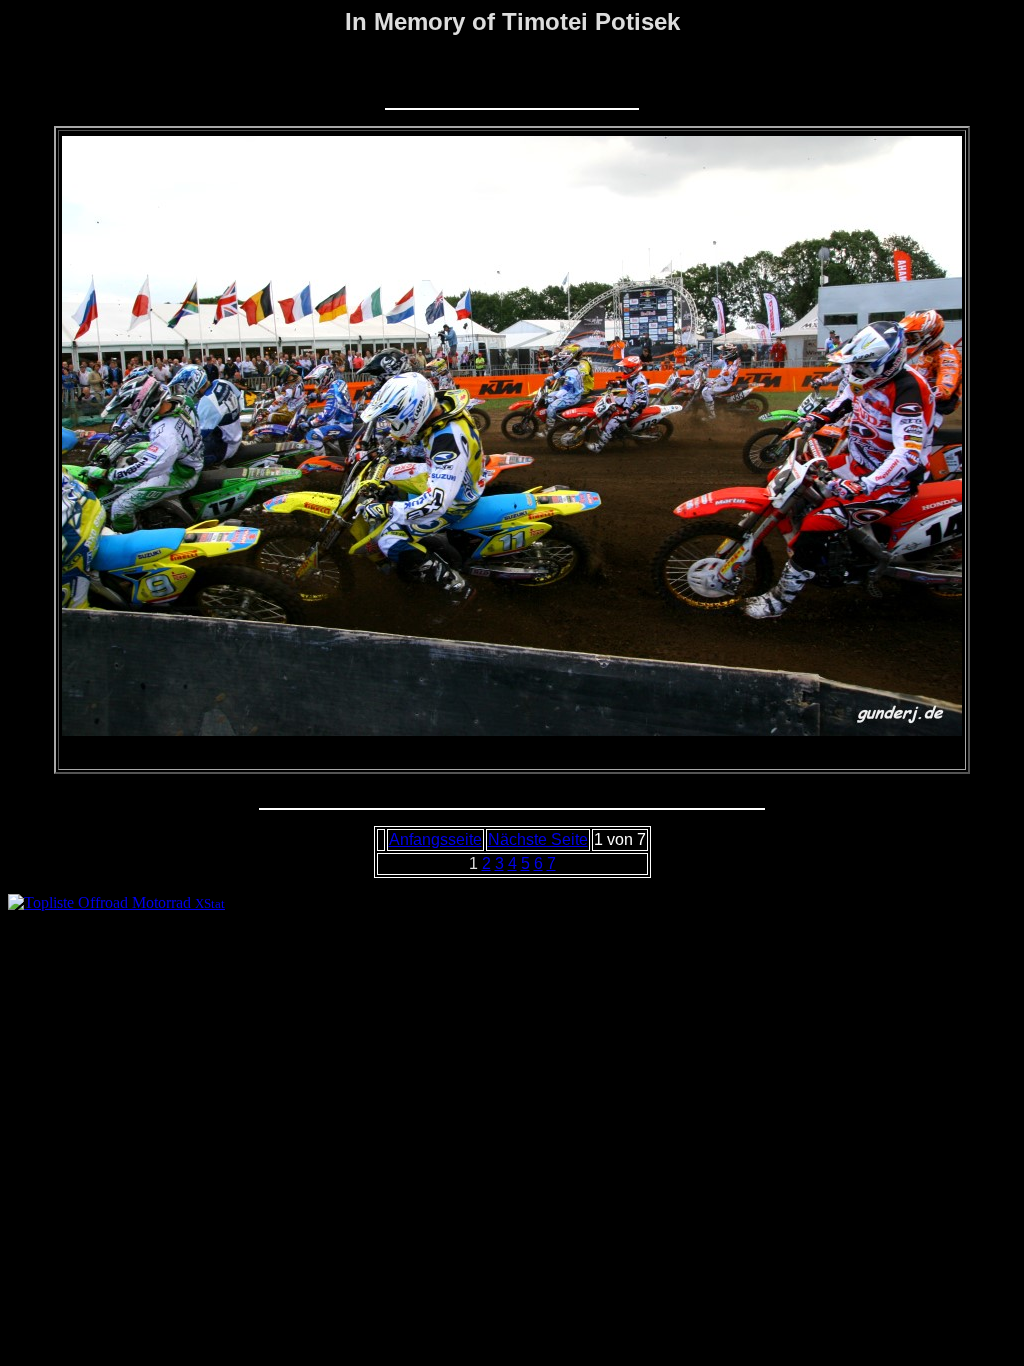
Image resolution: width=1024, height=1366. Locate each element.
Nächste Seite (538, 839)
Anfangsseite (435, 839)
